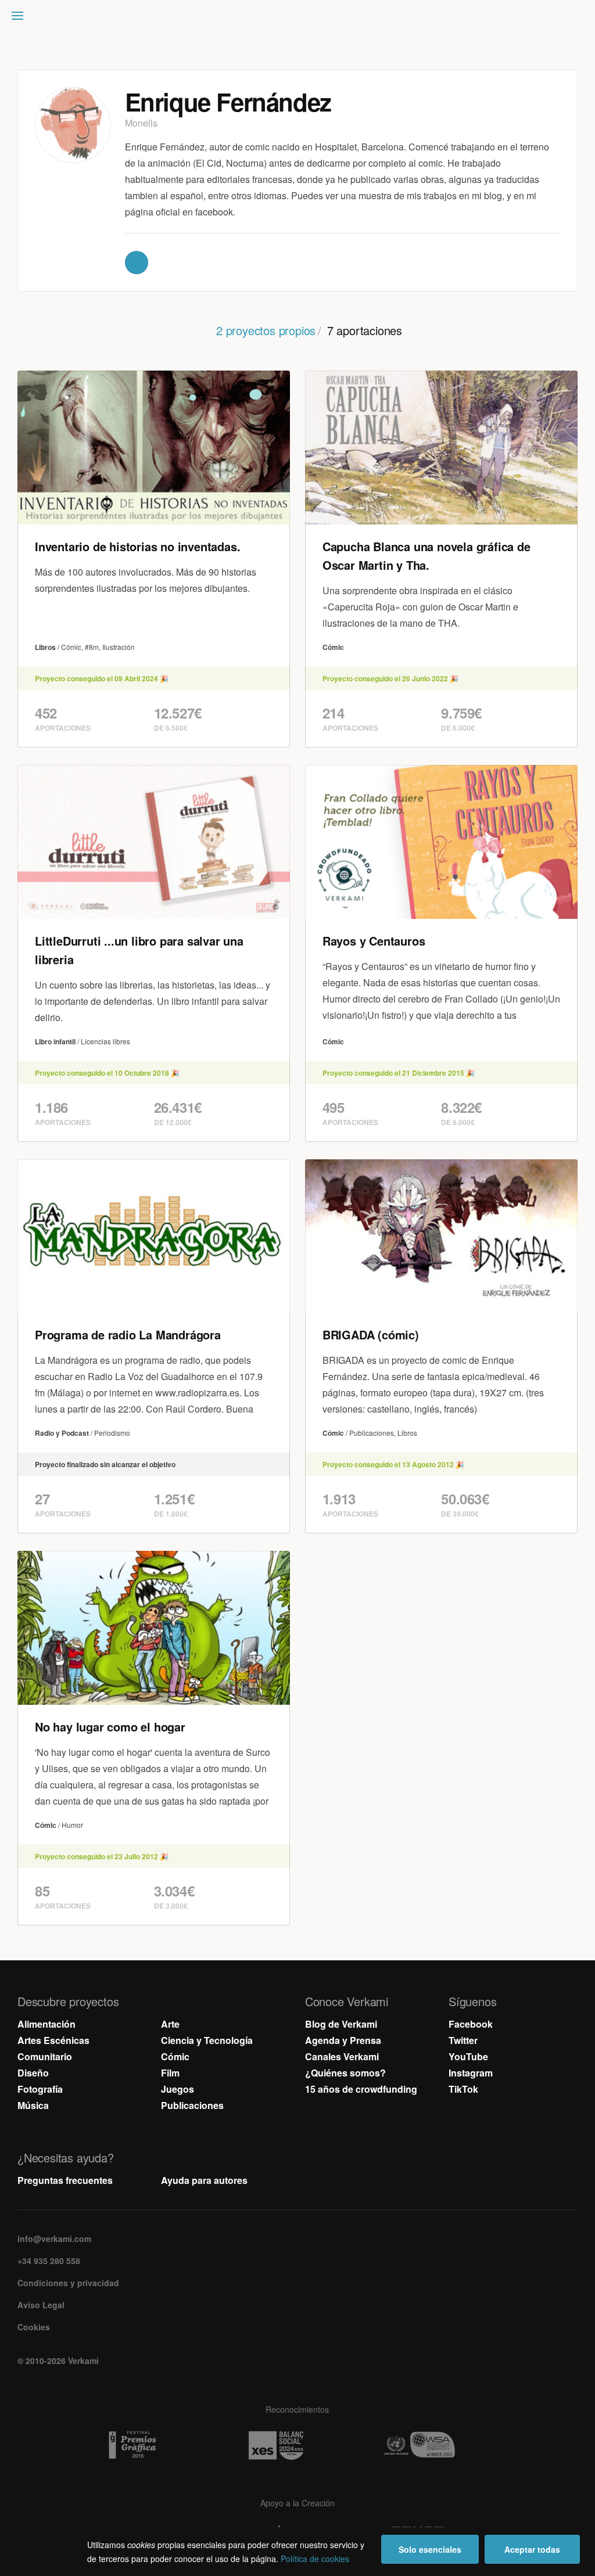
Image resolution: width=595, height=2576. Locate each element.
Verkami (299, 19)
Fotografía (40, 2089)
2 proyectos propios (266, 330)
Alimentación (46, 2024)
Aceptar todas (532, 2549)
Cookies (34, 2327)
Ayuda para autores (204, 2180)
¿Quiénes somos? (345, 2073)
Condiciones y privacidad (68, 2283)
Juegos (178, 2089)
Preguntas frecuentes (65, 2180)
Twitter (463, 2040)
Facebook (471, 2024)
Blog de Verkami (341, 2024)
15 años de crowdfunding (361, 2089)
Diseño (33, 2073)
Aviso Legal (41, 2305)
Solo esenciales (430, 2549)
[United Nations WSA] (441, 2445)
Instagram (471, 2073)
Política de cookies (315, 2559)
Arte (170, 2024)
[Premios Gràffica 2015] (154, 2445)
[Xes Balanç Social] (297, 2445)
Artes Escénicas (53, 2040)
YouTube (468, 2056)
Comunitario (45, 2056)
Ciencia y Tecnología (207, 2040)
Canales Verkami (342, 2056)
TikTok (463, 2089)
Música (33, 2105)
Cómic (175, 2056)
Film (170, 2073)
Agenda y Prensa (343, 2040)
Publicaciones (192, 2105)
